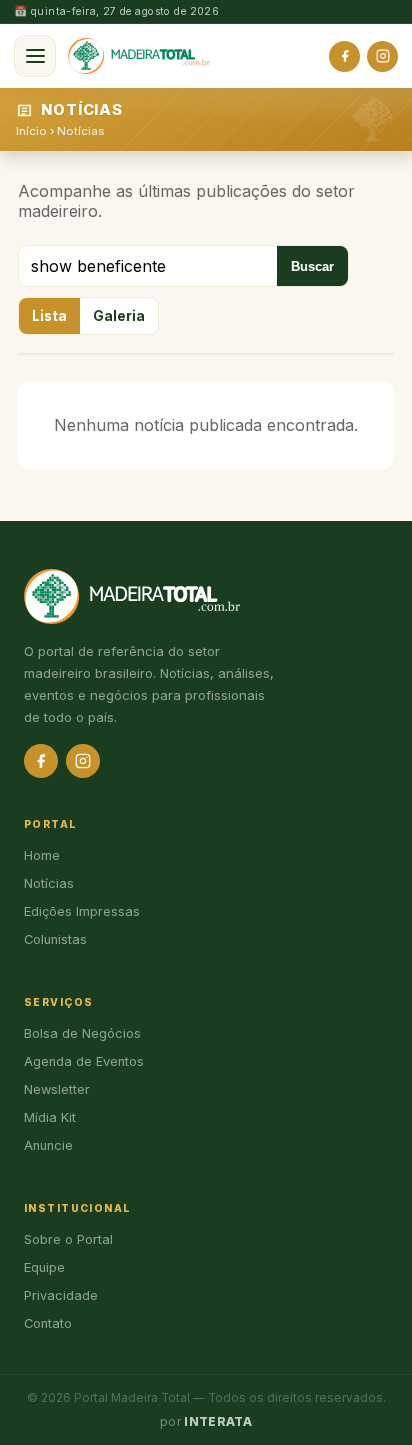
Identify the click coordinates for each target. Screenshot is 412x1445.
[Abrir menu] (35, 56)
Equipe (44, 1267)
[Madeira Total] (139, 56)
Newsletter (57, 1089)
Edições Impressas (82, 911)
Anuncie (48, 1145)
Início (31, 131)
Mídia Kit (50, 1117)
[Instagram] (382, 56)
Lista (49, 316)
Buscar (312, 266)
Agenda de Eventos (84, 1061)
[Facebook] (344, 56)
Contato (48, 1323)
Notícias (80, 131)
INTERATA (218, 1422)
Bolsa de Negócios (82, 1033)
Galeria (119, 316)
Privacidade (61, 1295)
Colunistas (55, 939)
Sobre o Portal (68, 1239)
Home (42, 855)
